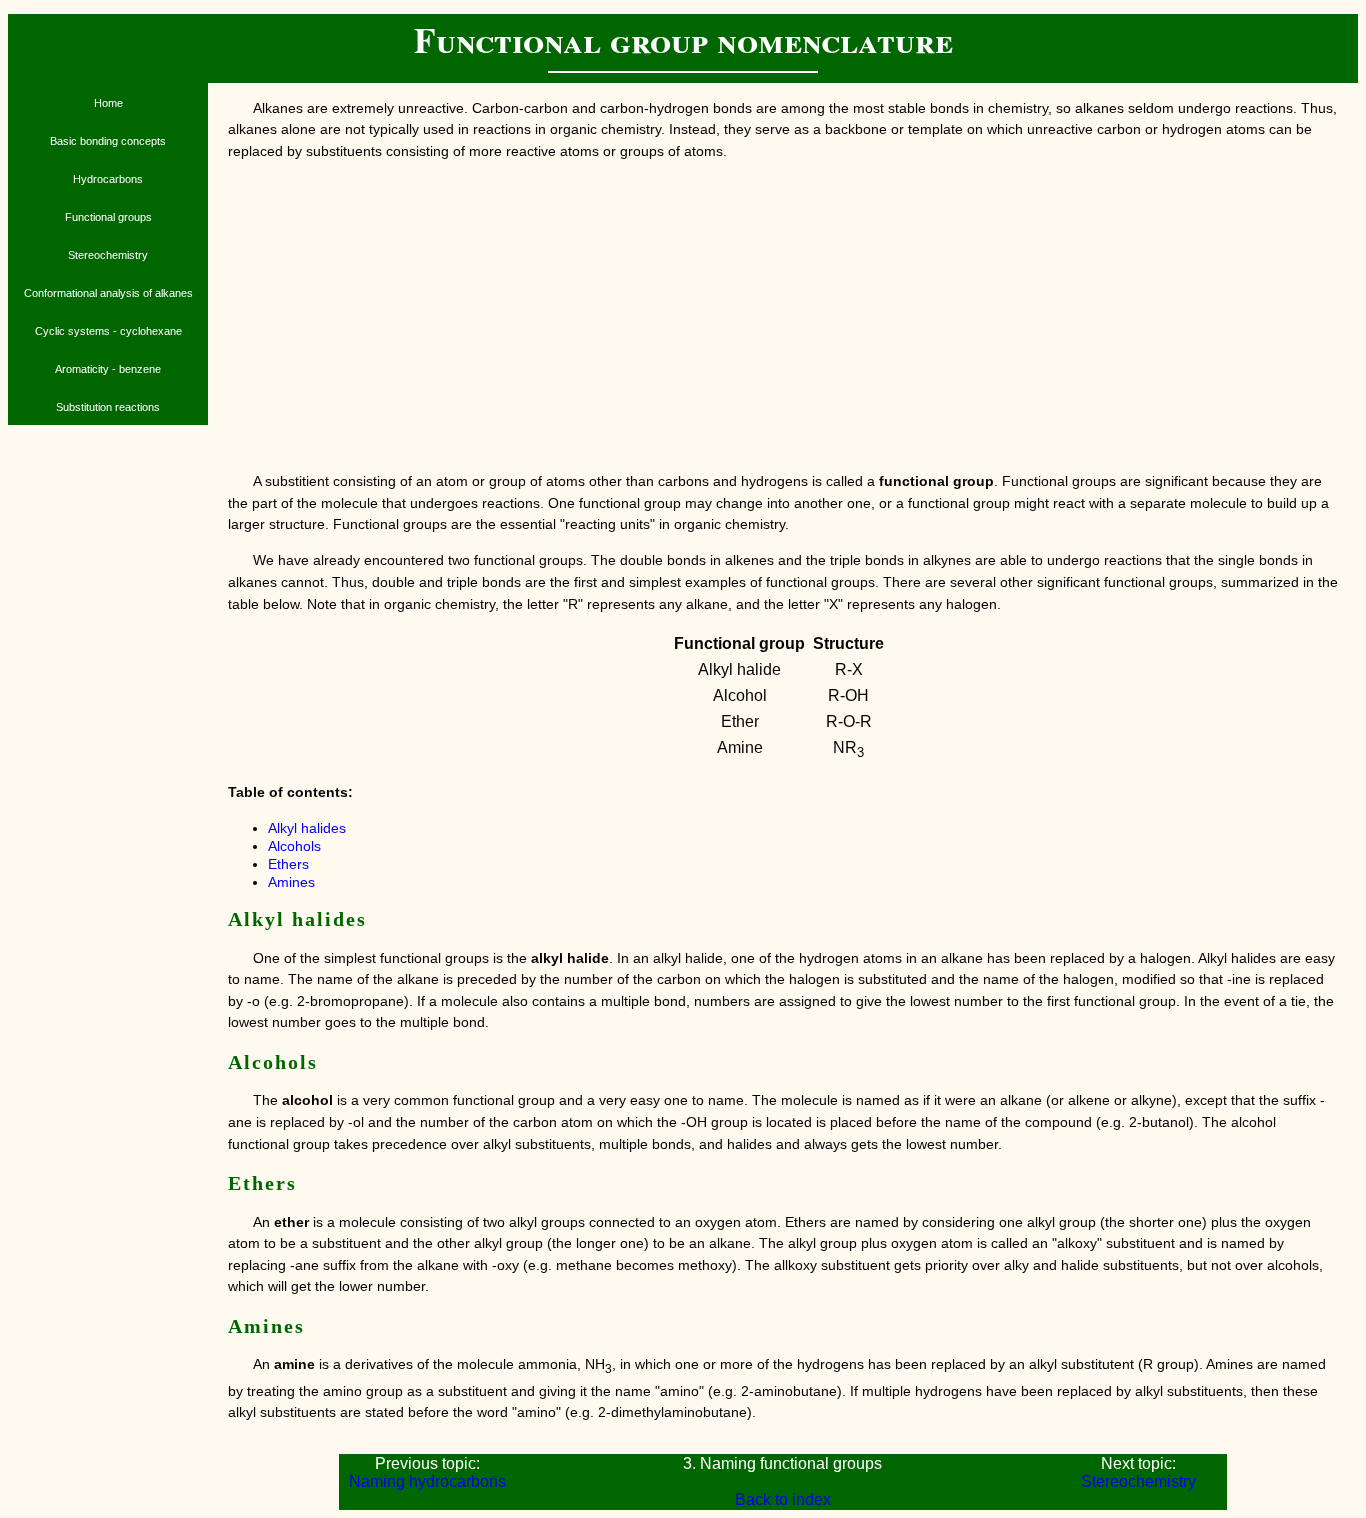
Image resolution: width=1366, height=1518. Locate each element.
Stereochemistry (108, 255)
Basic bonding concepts (108, 141)
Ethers (288, 864)
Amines (291, 882)
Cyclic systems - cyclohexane (108, 331)
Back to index (783, 1499)
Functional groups (108, 217)
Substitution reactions (108, 407)
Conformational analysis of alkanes (108, 293)
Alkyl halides (307, 828)
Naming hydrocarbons (427, 1481)
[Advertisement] (783, 317)
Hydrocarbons (108, 179)
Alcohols (294, 846)
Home (108, 103)
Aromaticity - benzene (108, 369)
